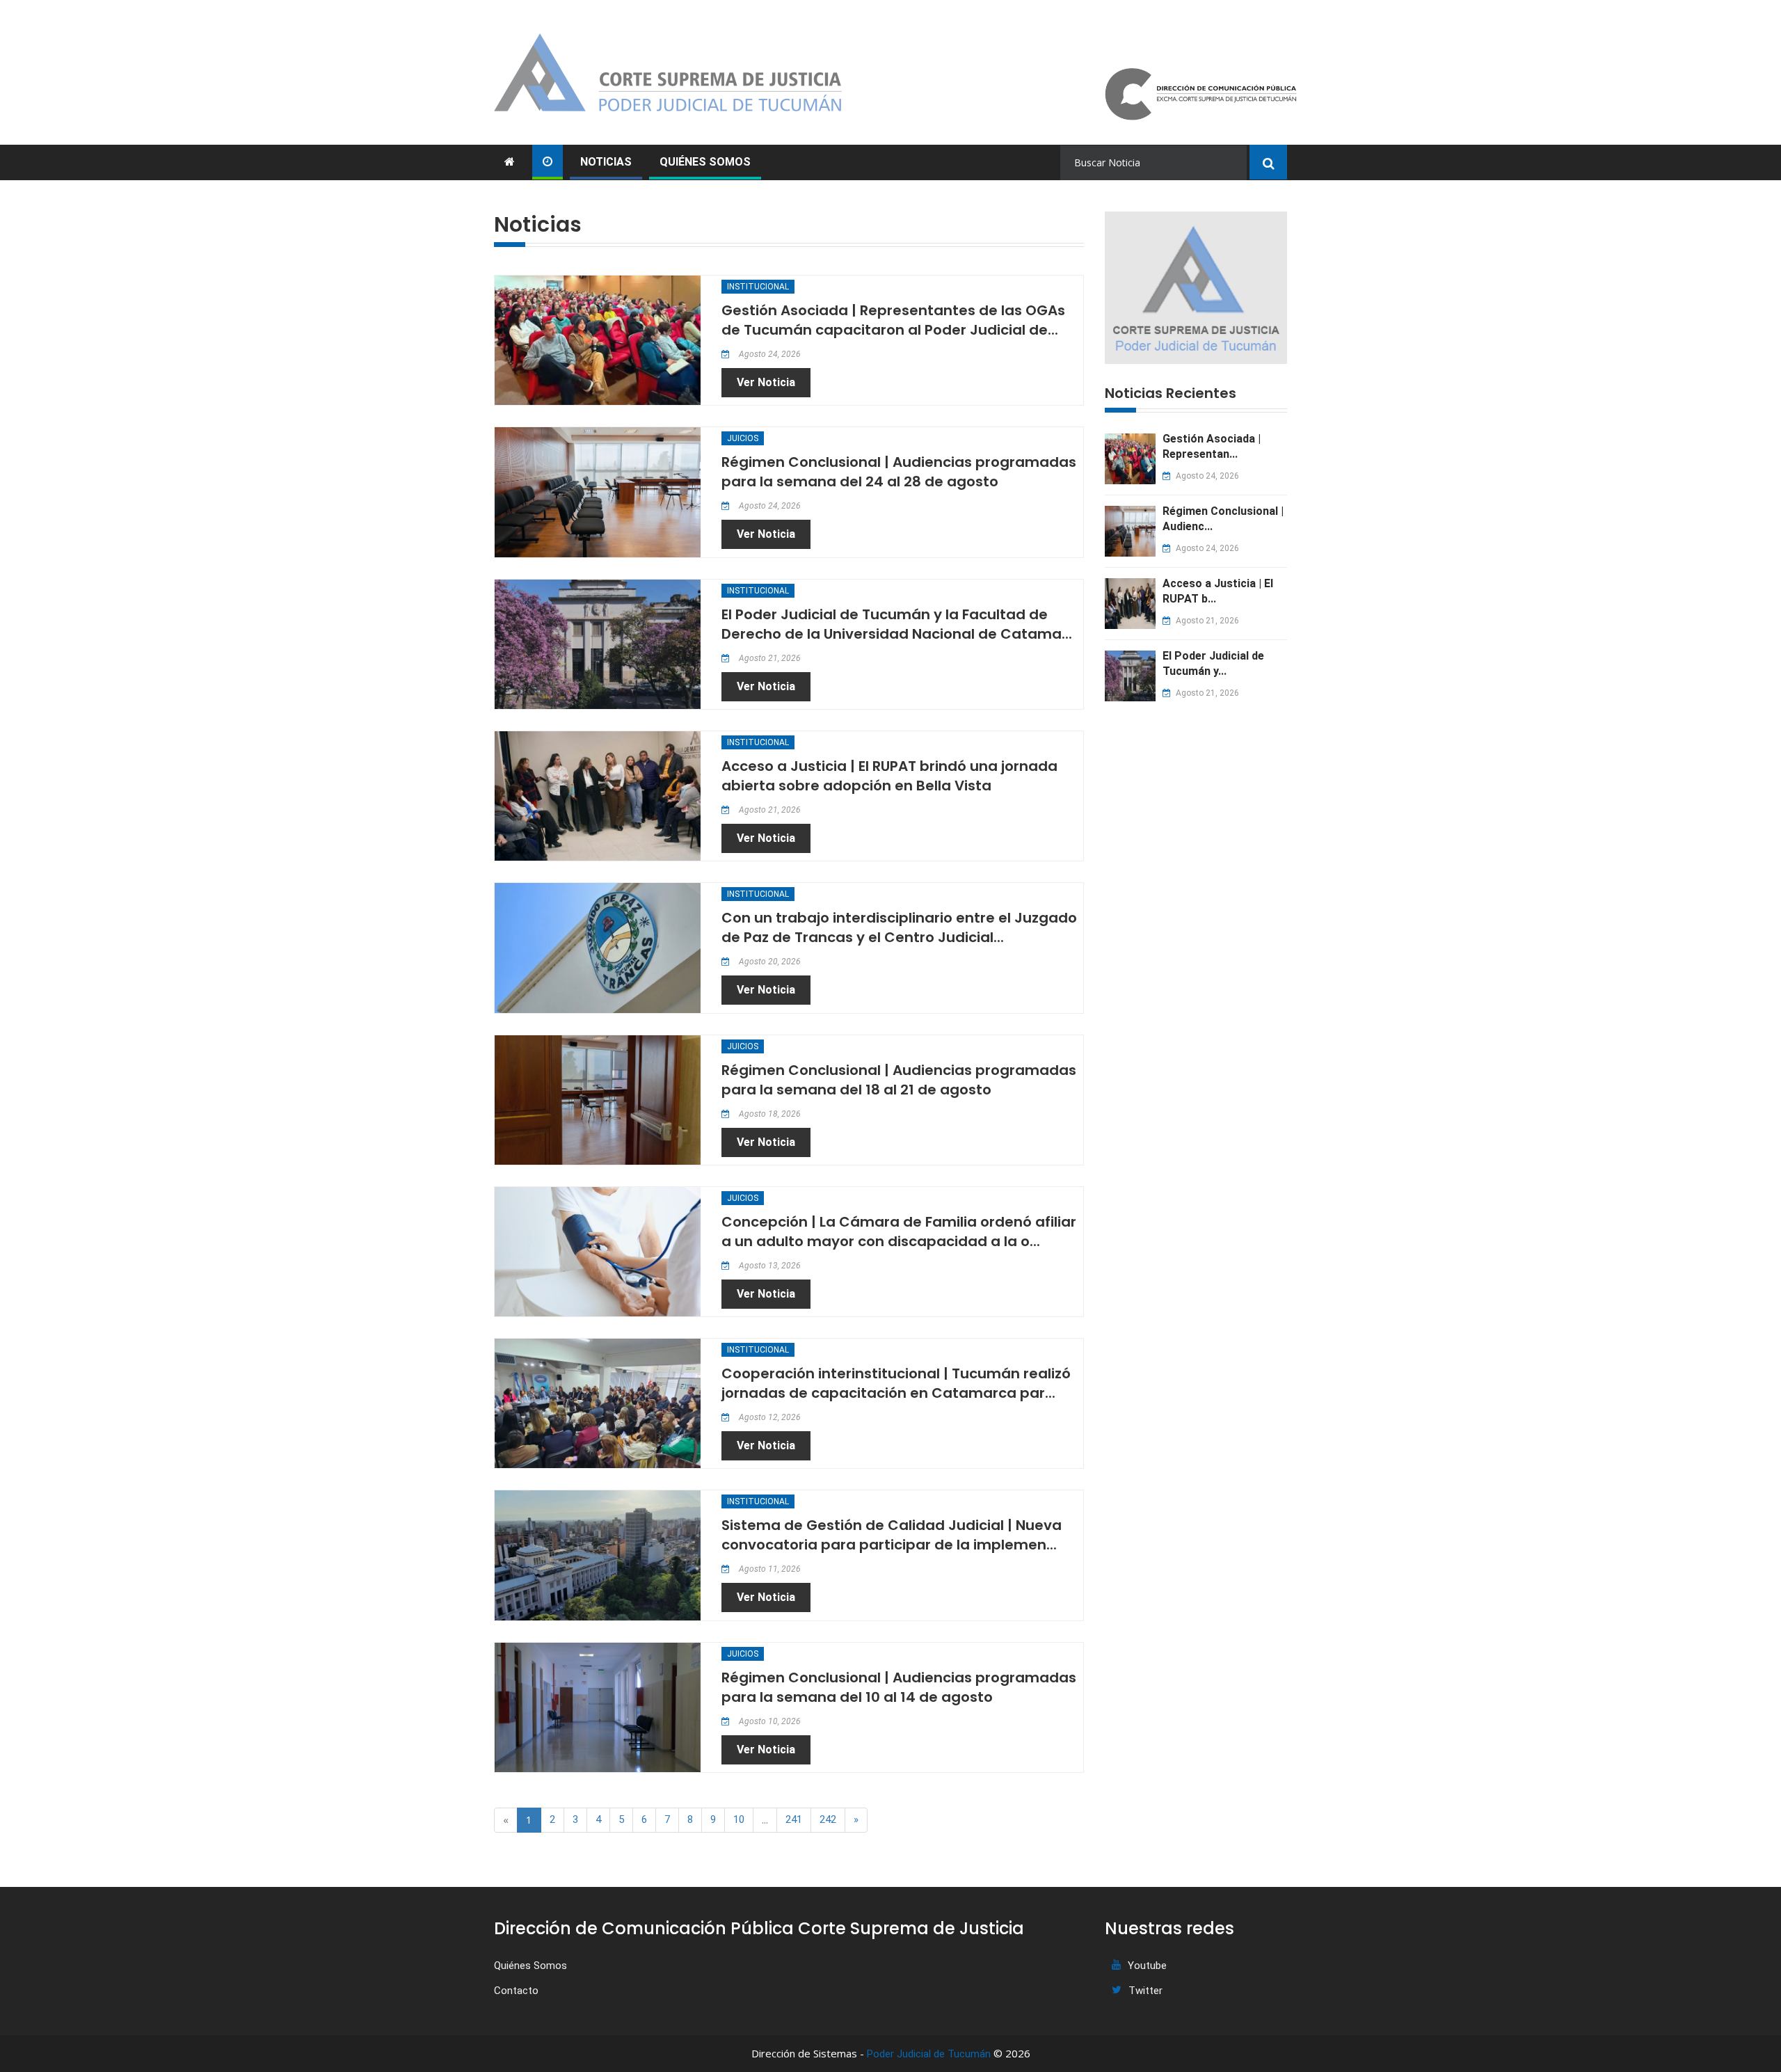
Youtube (1147, 1966)
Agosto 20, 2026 (769, 962)
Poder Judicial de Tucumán (929, 2054)
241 (794, 1819)
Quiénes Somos (530, 1966)
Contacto (516, 1991)
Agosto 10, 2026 (769, 1721)
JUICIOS (743, 438)
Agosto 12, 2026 (769, 1417)
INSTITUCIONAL (758, 287)
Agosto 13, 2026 (769, 1266)
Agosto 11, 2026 (769, 1569)
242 (828, 1819)
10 (739, 1819)
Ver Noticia (766, 382)
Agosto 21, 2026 (769, 658)
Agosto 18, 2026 (769, 1114)
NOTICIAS (606, 162)
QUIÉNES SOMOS (705, 162)
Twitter (1145, 1991)
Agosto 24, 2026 (769, 354)
